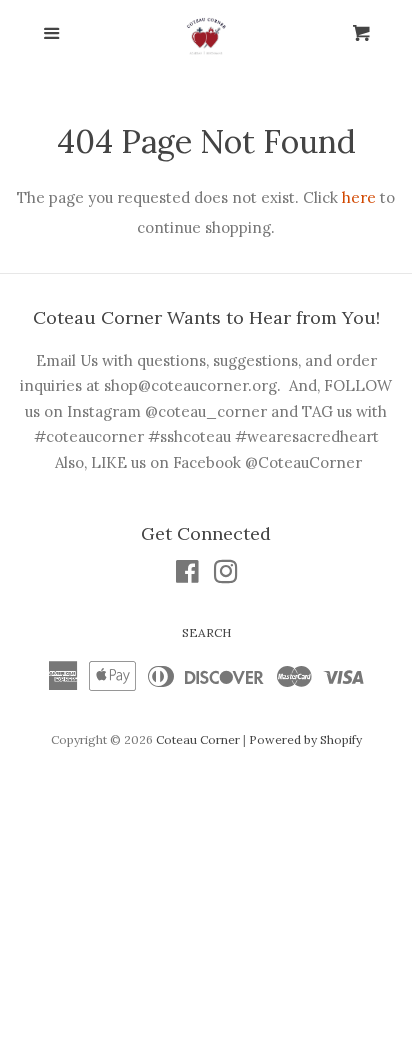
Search (206, 632)
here (359, 197)
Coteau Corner (198, 739)
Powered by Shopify (305, 739)
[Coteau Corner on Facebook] (187, 575)
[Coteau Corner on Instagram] (226, 575)
